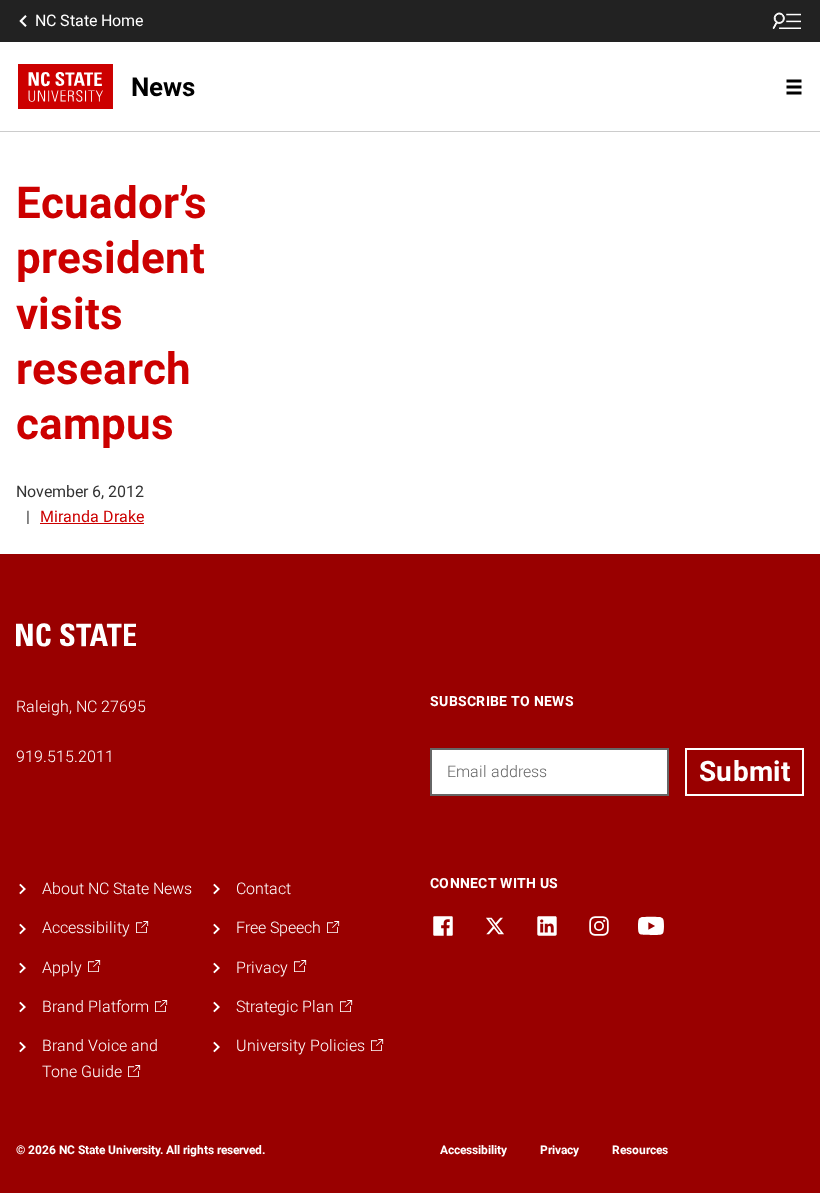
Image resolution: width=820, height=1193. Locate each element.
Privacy (559, 1150)
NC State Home (89, 20)
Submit (744, 771)
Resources (640, 1150)
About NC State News (117, 888)
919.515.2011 (65, 756)
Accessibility (473, 1150)
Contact (263, 888)
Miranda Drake (92, 516)
